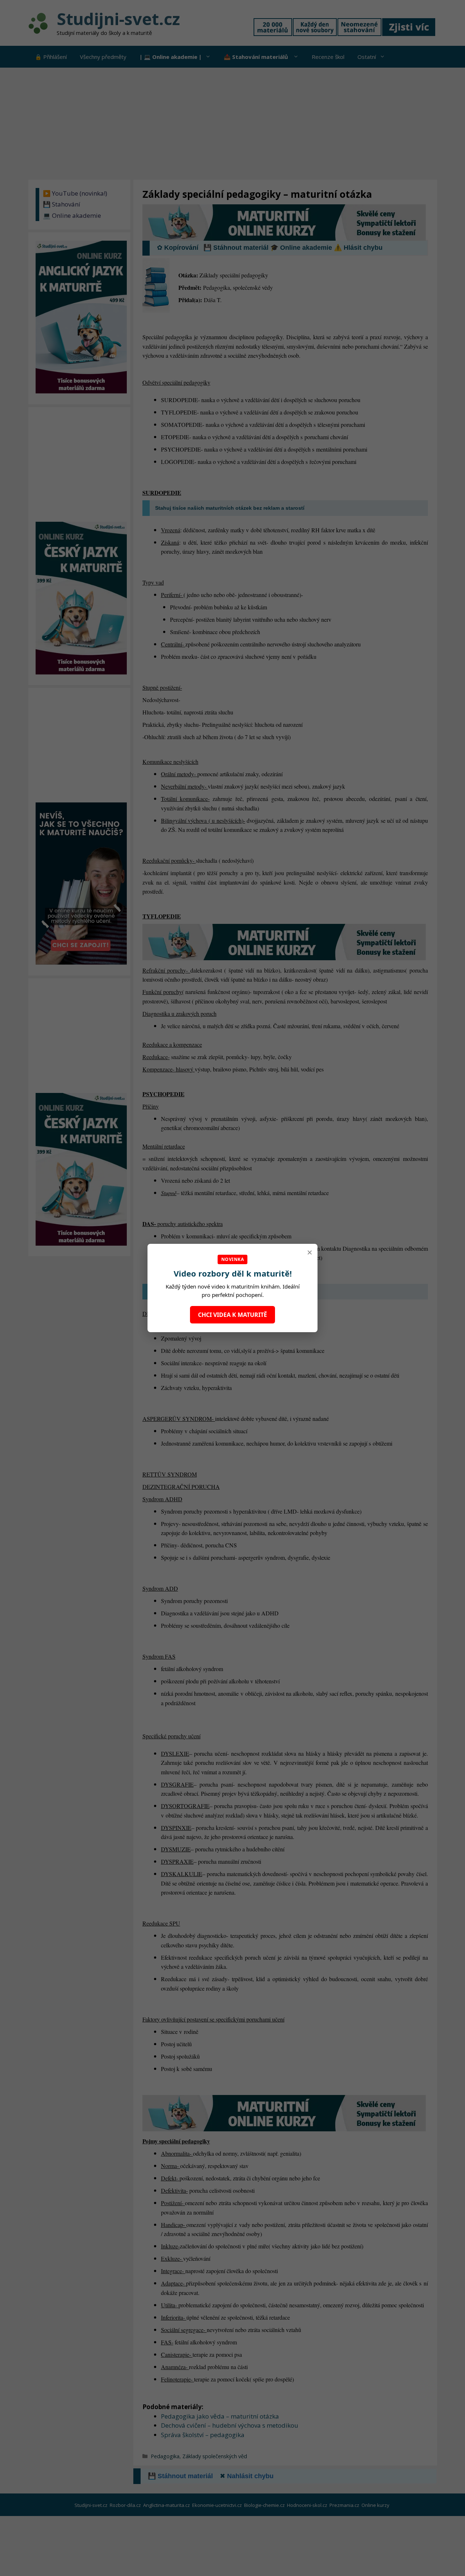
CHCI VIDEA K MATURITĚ (232, 1315)
